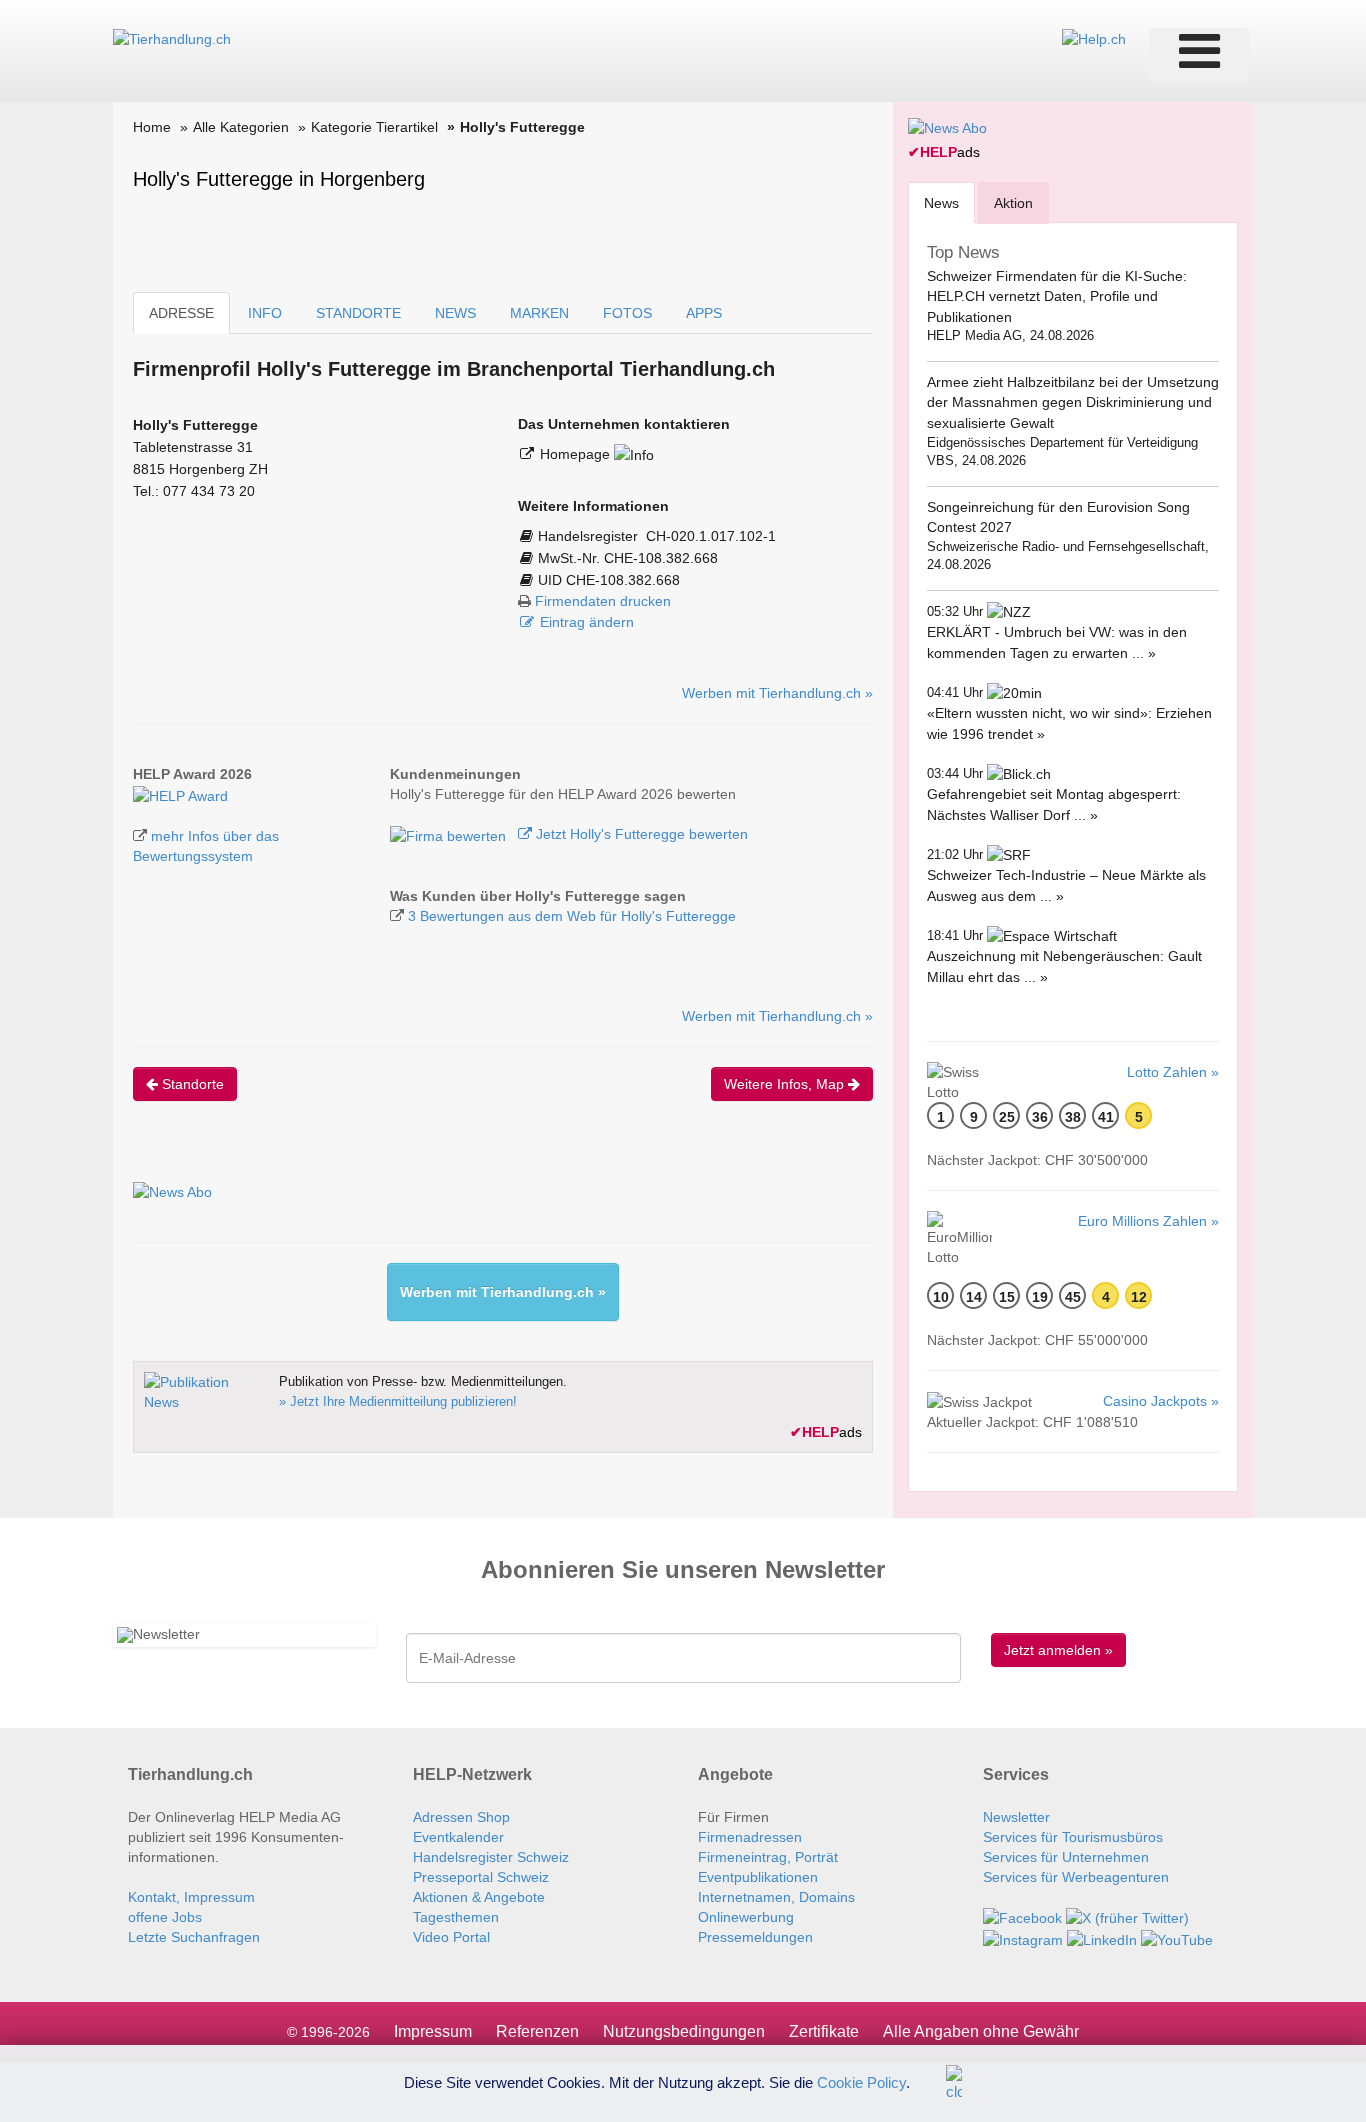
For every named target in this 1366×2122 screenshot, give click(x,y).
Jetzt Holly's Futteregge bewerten (640, 834)
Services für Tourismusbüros (1073, 1837)
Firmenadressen (750, 1837)
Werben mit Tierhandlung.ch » (777, 693)
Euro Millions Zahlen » (1148, 1221)
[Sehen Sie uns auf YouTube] (1177, 1938)
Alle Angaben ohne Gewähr (981, 2031)
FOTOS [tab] (627, 313)
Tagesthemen (456, 1917)
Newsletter (1016, 1817)
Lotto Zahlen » (1173, 1072)
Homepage (577, 454)
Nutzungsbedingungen (684, 2031)
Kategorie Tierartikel (374, 127)
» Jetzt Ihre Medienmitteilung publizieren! (398, 1401)
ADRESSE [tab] (181, 313)
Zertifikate (824, 2031)
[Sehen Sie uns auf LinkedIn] (1102, 1938)
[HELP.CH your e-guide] (1094, 38)
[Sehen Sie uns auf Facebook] (1022, 1917)
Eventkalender (458, 1837)
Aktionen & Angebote (479, 1897)
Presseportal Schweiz (481, 1877)
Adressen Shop (461, 1817)
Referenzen (537, 2031)
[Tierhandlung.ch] (172, 38)
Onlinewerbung (746, 1917)
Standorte (191, 1084)
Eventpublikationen (758, 1877)
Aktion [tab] (1013, 203)
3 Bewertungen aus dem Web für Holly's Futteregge (572, 916)
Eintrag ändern (587, 622)
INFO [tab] (265, 313)
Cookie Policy (861, 2081)
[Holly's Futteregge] (180, 794)
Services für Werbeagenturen (1076, 1877)
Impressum (433, 2031)
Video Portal (451, 1937)
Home (152, 127)
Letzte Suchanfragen (194, 1937)
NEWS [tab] (455, 313)
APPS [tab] (704, 313)
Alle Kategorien (241, 127)
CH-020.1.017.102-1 (711, 536)
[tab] (941, 202)
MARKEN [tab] (539, 313)
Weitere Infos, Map (786, 1084)
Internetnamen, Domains (776, 1897)
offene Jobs (165, 1917)
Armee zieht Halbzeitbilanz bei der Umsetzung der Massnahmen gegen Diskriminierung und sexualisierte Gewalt (1073, 402)
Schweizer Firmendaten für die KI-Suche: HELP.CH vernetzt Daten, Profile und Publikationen (1057, 296)
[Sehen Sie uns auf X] (1127, 1917)
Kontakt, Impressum (191, 1897)
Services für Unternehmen (1066, 1857)
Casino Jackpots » (1161, 1401)
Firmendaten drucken (603, 601)
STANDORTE (358, 313)
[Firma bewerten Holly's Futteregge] (450, 834)
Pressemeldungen (755, 1937)
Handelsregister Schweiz (491, 1857)
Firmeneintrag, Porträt (768, 1857)
